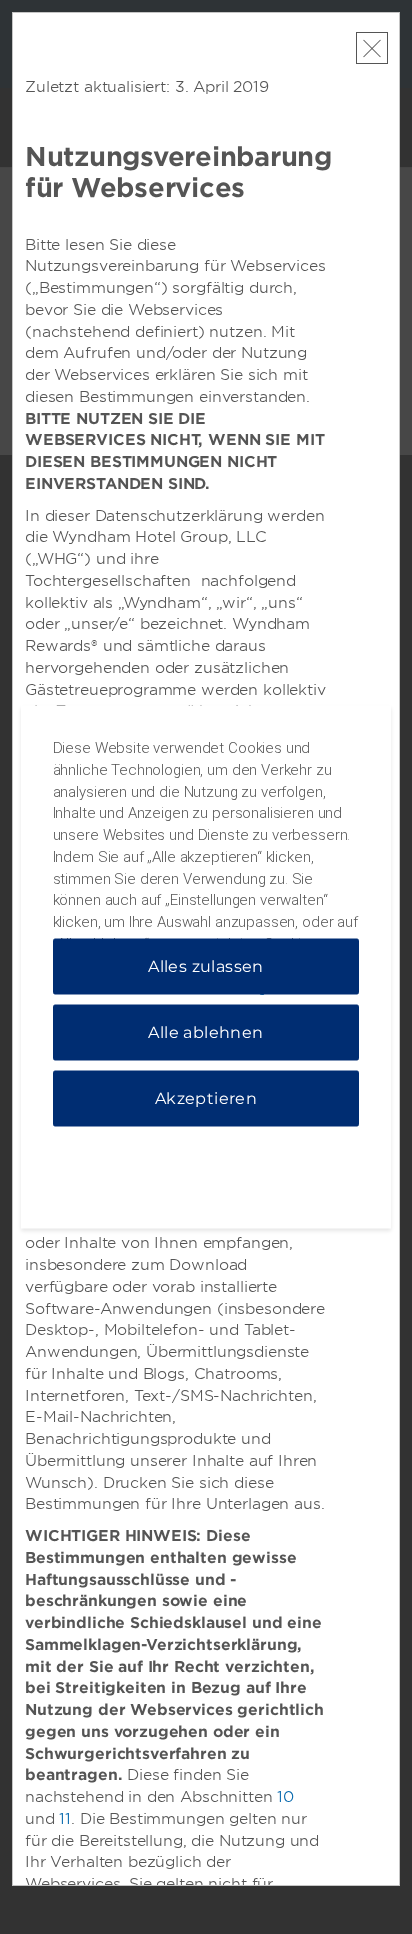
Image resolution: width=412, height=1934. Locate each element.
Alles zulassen (206, 966)
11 (65, 1819)
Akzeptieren (206, 1098)
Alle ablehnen (205, 1032)
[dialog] (206, 967)
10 (285, 1797)
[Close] (372, 48)
